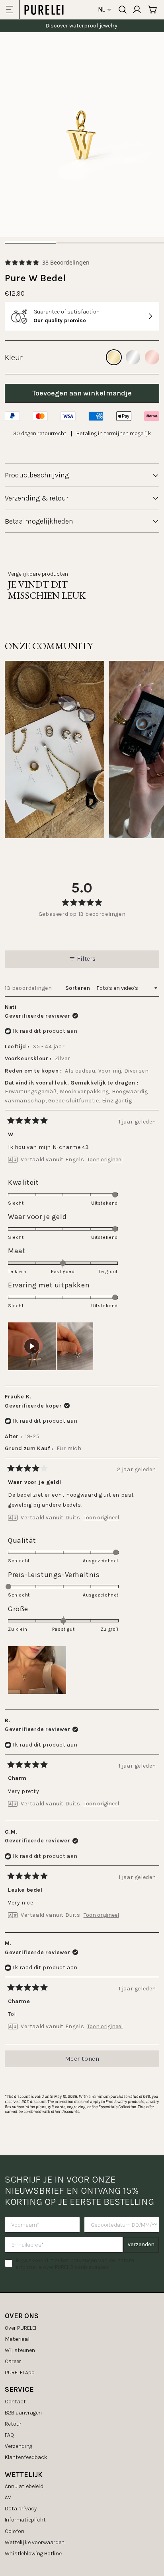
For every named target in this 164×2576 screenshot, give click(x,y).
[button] (47, 262)
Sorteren (78, 988)
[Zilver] (133, 357)
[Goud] (114, 357)
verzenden (141, 2244)
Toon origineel (105, 1160)
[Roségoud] (152, 357)
